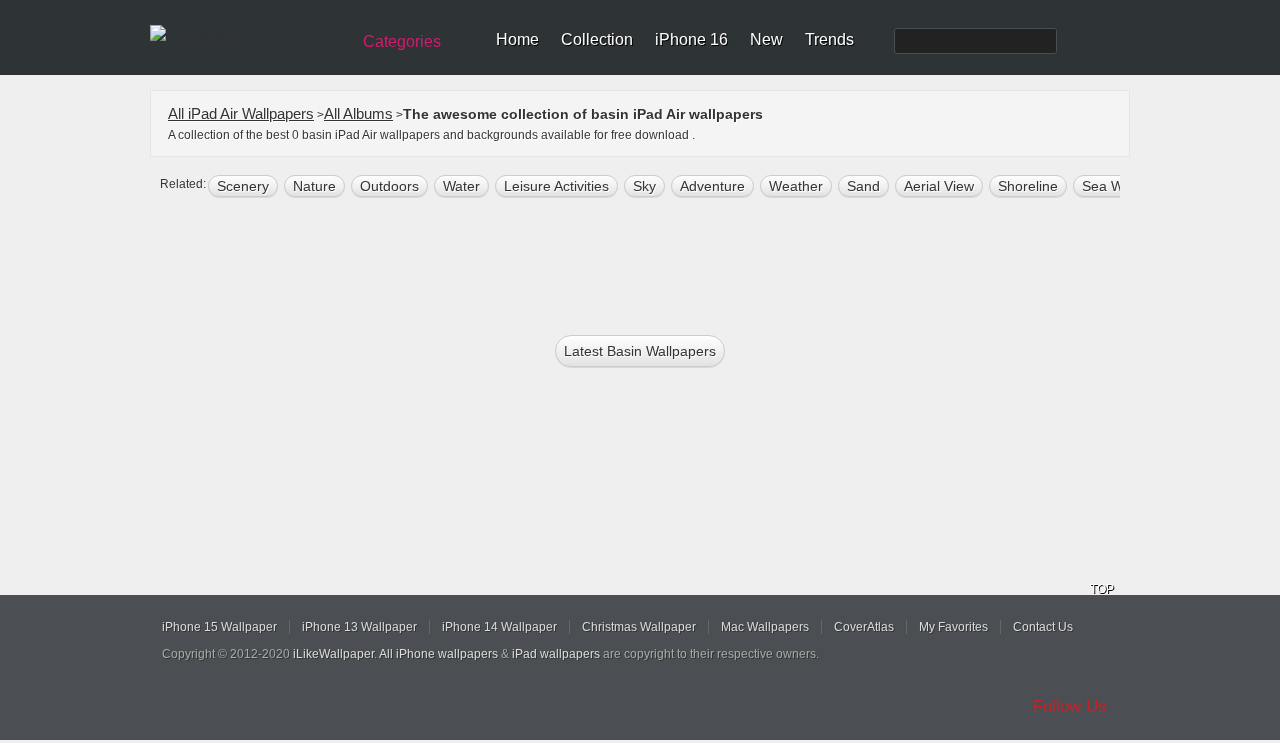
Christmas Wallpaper (639, 627)
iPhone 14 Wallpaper (499, 627)
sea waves (1117, 186)
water (461, 186)
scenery (243, 186)
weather (796, 186)
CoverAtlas (864, 627)
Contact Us (1043, 627)
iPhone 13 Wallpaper (359, 627)
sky (644, 186)
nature (314, 186)
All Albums (358, 113)
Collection (597, 39)
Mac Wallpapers (765, 627)
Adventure (712, 186)
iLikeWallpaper (333, 654)
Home (517, 39)
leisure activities (556, 186)
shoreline (1028, 186)
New (766, 39)
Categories (402, 41)
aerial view (939, 186)
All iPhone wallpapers (438, 654)
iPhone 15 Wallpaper (219, 627)
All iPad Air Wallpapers (241, 113)
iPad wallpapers (556, 654)
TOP (1102, 589)
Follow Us (1070, 706)
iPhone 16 (691, 39)
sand (863, 186)
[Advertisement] (653, 262)
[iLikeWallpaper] (247, 34)
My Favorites (953, 627)
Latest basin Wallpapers (640, 351)
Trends (829, 39)
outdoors (389, 186)
